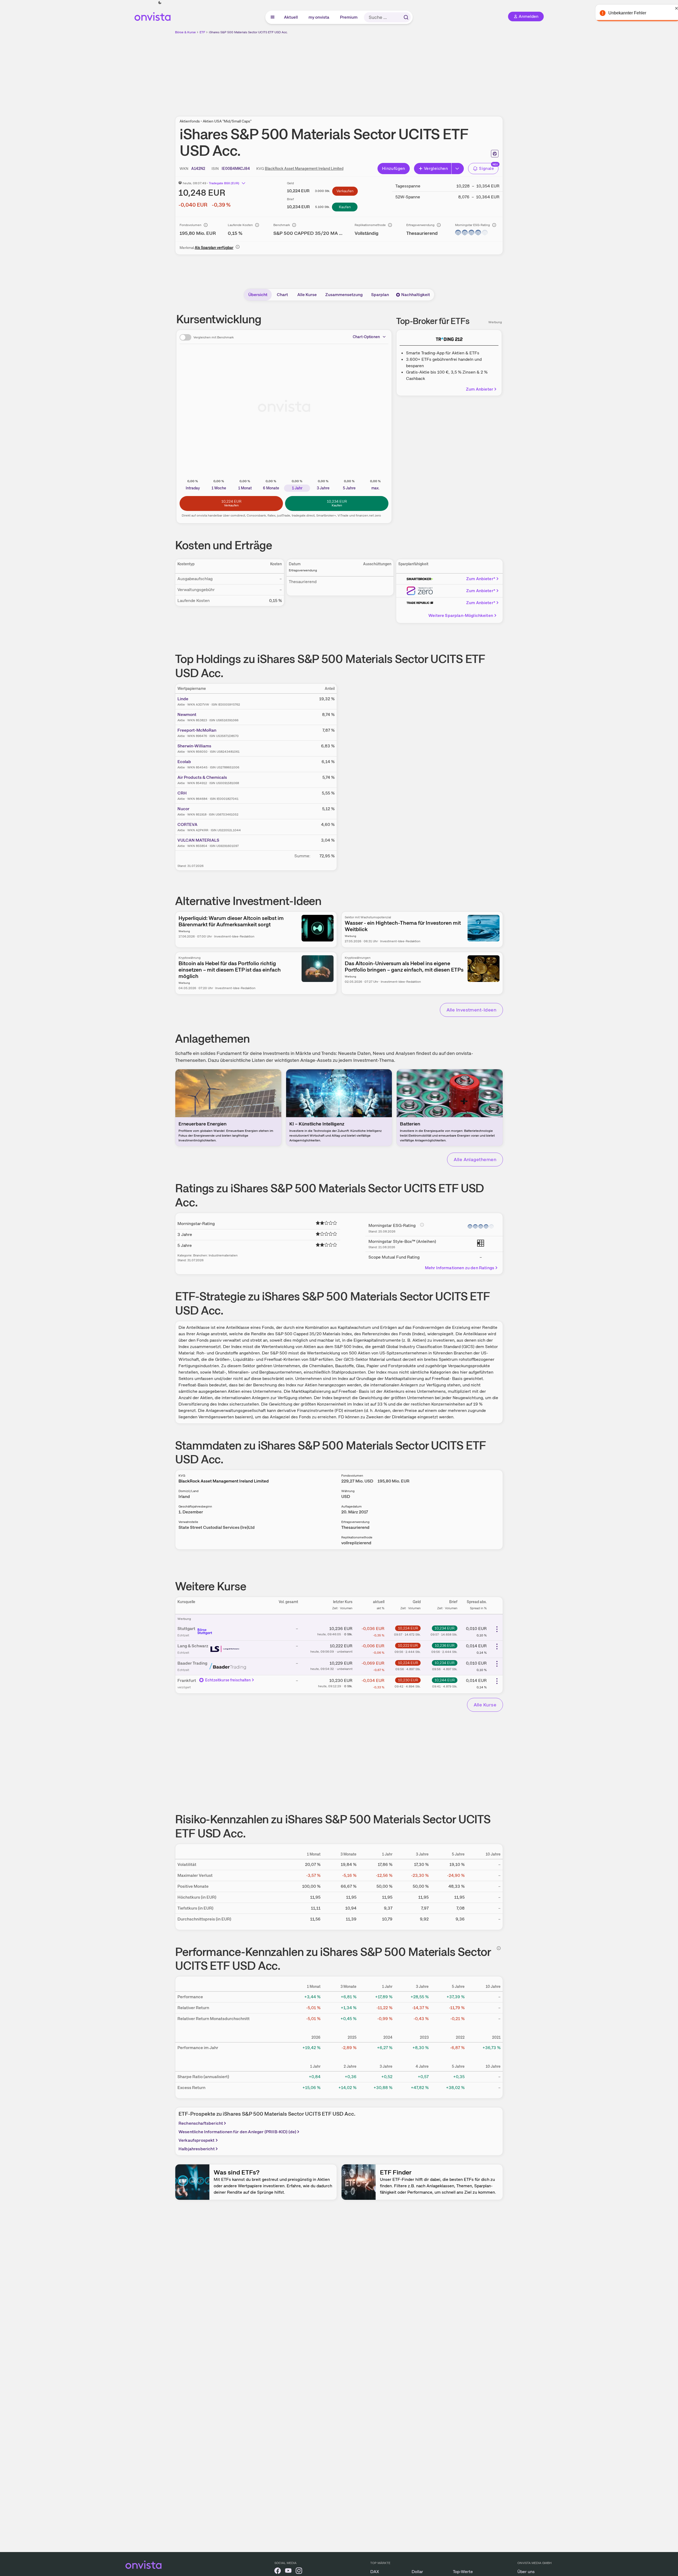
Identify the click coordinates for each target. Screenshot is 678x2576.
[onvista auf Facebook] (278, 2572)
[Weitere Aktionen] (497, 1629)
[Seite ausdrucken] (495, 154)
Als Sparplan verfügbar (214, 248)
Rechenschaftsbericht (201, 2123)
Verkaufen (345, 191)
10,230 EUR (408, 1680)
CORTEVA (187, 824)
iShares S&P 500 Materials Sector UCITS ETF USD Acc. (248, 32)
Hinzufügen (394, 168)
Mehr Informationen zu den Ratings (460, 1268)
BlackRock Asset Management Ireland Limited (304, 169)
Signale (486, 168)
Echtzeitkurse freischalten (228, 1680)
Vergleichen (436, 168)
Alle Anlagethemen (475, 1159)
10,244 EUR (445, 1680)
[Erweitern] (458, 169)
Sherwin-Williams (194, 746)
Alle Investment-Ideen (471, 1010)
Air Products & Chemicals (202, 777)
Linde (183, 699)
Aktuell (291, 17)
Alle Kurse (307, 295)
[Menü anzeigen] (273, 17)
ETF (202, 32)
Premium (349, 17)
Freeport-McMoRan (197, 730)
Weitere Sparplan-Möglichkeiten (461, 615)
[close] (670, 8)
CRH (182, 793)
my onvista (319, 17)
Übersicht (258, 295)
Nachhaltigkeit (416, 295)
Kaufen (345, 207)
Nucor (183, 809)
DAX (375, 2572)
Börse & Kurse (185, 32)
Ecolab (184, 762)
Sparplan (380, 295)
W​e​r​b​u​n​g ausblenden (385, 72)
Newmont (187, 714)
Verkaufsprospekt (197, 2140)
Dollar (417, 2572)
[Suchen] (406, 17)
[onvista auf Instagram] (299, 2572)
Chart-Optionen (366, 337)
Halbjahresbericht (197, 2149)
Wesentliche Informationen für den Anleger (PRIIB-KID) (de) (237, 2132)
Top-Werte (463, 2572)
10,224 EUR (408, 1628)
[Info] (206, 225)
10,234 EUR (444, 1628)
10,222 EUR (408, 1645)
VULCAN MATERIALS (198, 840)
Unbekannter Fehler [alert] (620, 13)
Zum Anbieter (480, 389)
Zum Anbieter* (481, 579)
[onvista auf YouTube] (288, 2572)
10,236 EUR (445, 1645)
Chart (282, 295)
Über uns (526, 2572)
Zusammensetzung (344, 295)
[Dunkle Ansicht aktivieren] (160, 3)
